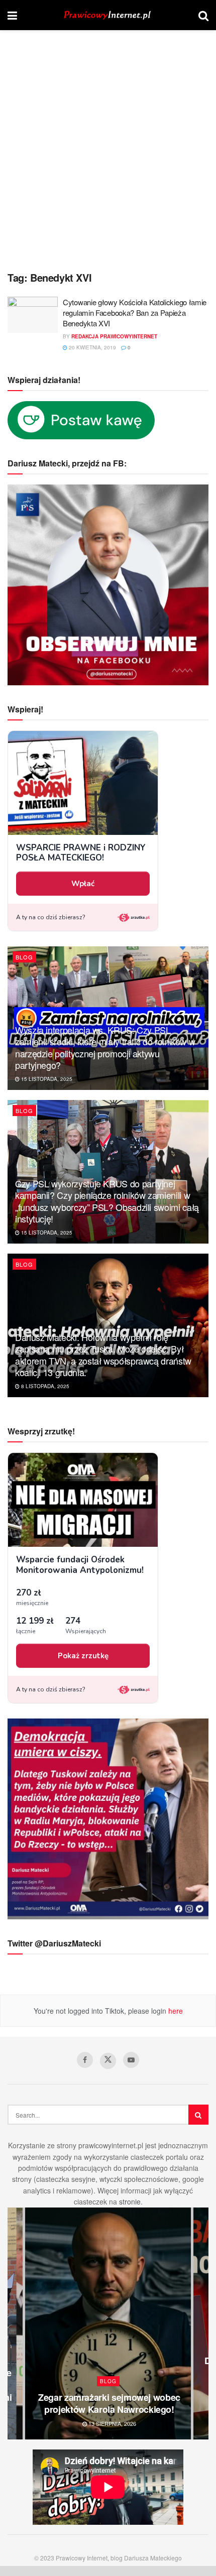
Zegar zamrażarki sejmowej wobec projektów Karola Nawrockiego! (109, 2403)
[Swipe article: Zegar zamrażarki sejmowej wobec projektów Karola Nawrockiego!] (108, 2323)
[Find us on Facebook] (85, 2060)
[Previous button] (15, 2323)
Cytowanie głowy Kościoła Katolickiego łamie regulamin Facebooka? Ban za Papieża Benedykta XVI (135, 313)
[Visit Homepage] (108, 15)
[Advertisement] (108, 153)
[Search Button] (203, 15)
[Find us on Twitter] (108, 2061)
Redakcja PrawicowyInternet (114, 336)
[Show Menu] (12, 15)
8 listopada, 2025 (44, 1386)
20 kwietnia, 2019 (92, 347)
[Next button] (201, 2323)
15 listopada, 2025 (46, 1079)
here (175, 2011)
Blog (24, 957)
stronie (130, 2201)
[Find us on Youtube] (131, 2060)
